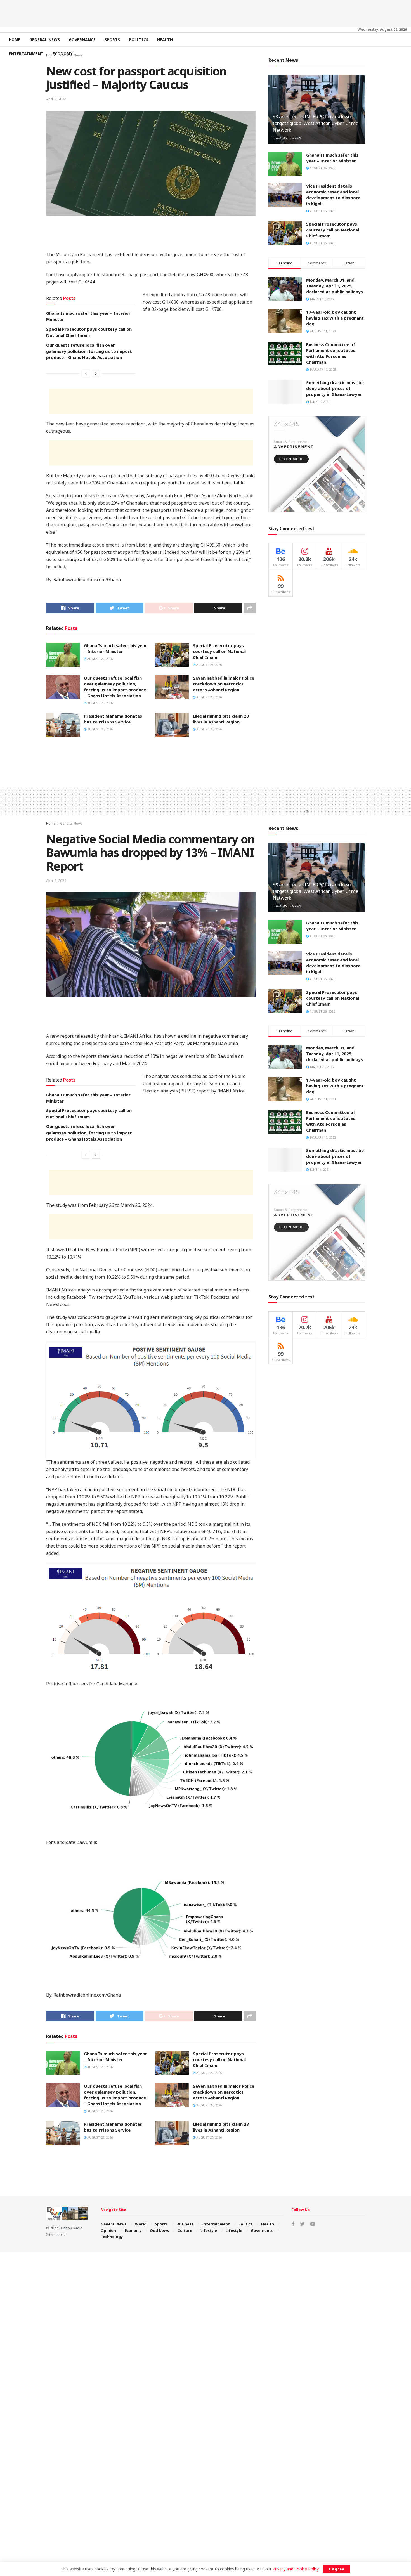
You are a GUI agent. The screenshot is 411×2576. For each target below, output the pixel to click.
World (141, 2224)
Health (165, 40)
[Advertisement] (206, 13)
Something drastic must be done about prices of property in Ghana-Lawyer (335, 388)
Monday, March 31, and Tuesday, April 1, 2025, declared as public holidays (335, 286)
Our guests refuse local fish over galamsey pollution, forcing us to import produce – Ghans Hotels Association (89, 351)
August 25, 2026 (100, 703)
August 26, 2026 (100, 659)
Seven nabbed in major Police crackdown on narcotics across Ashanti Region (224, 684)
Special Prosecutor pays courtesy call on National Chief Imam (219, 651)
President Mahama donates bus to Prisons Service (113, 719)
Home (15, 40)
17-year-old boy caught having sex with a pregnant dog (335, 318)
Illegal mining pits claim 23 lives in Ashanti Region (221, 719)
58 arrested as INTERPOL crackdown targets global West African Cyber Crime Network (316, 123)
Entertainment (26, 54)
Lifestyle (209, 2230)
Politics (139, 40)
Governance (82, 40)
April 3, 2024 (56, 99)
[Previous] (86, 373)
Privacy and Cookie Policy (296, 2569)
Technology (112, 2237)
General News (45, 40)
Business (185, 2224)
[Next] (96, 373)
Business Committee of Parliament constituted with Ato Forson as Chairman (331, 353)
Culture (185, 2230)
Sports (112, 40)
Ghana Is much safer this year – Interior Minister (115, 648)
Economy (62, 54)
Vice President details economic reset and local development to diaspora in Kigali (333, 195)
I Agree (337, 2569)
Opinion (108, 2230)
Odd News (159, 2230)
